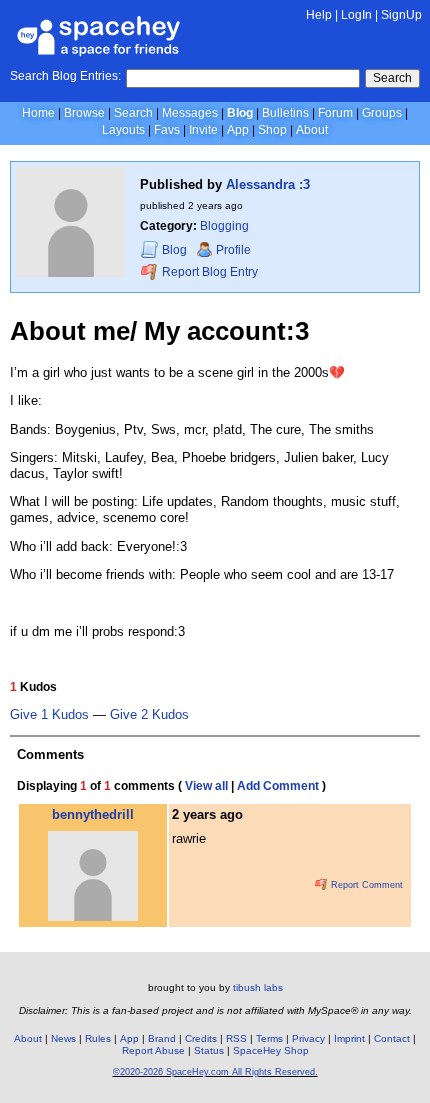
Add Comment (278, 786)
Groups (382, 113)
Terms (269, 1038)
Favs (167, 130)
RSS (236, 1038)
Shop (272, 130)
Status (209, 1050)
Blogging (224, 226)
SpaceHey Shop (271, 1050)
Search (392, 78)
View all (206, 786)
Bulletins (285, 113)
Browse (84, 113)
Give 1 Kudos (49, 715)
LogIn (356, 15)
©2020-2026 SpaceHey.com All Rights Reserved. (215, 1072)
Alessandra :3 (268, 184)
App (238, 130)
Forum (335, 113)
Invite (203, 130)
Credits (201, 1038)
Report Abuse (153, 1050)
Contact (392, 1038)
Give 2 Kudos (149, 715)
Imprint (349, 1038)
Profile (233, 250)
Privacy (308, 1038)
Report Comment (365, 885)
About (312, 130)
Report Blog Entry (208, 272)
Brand (162, 1038)
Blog (240, 113)
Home (38, 113)
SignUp (401, 15)
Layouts (123, 130)
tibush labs (258, 987)
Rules (98, 1038)
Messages (190, 113)
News (63, 1038)
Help (319, 15)
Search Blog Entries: (65, 76)
